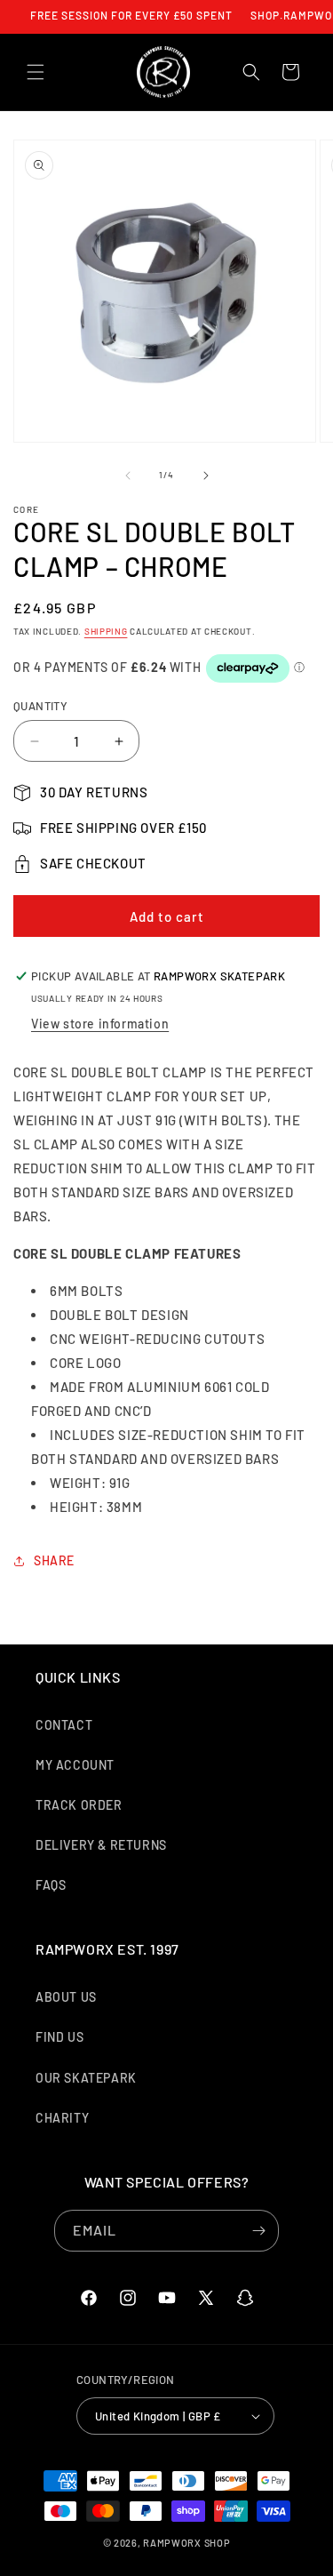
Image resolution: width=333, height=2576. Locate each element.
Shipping (106, 631)
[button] (36, 72)
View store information (100, 1024)
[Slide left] (128, 476)
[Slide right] (206, 476)
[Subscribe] (258, 2231)
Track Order (79, 1805)
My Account (75, 1765)
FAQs (51, 1885)
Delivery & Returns (101, 1845)
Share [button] (54, 1560)
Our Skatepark (86, 2078)
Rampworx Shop (186, 2543)
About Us (66, 1997)
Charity (62, 2118)
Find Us (59, 2037)
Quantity (40, 706)
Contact (64, 1725)
